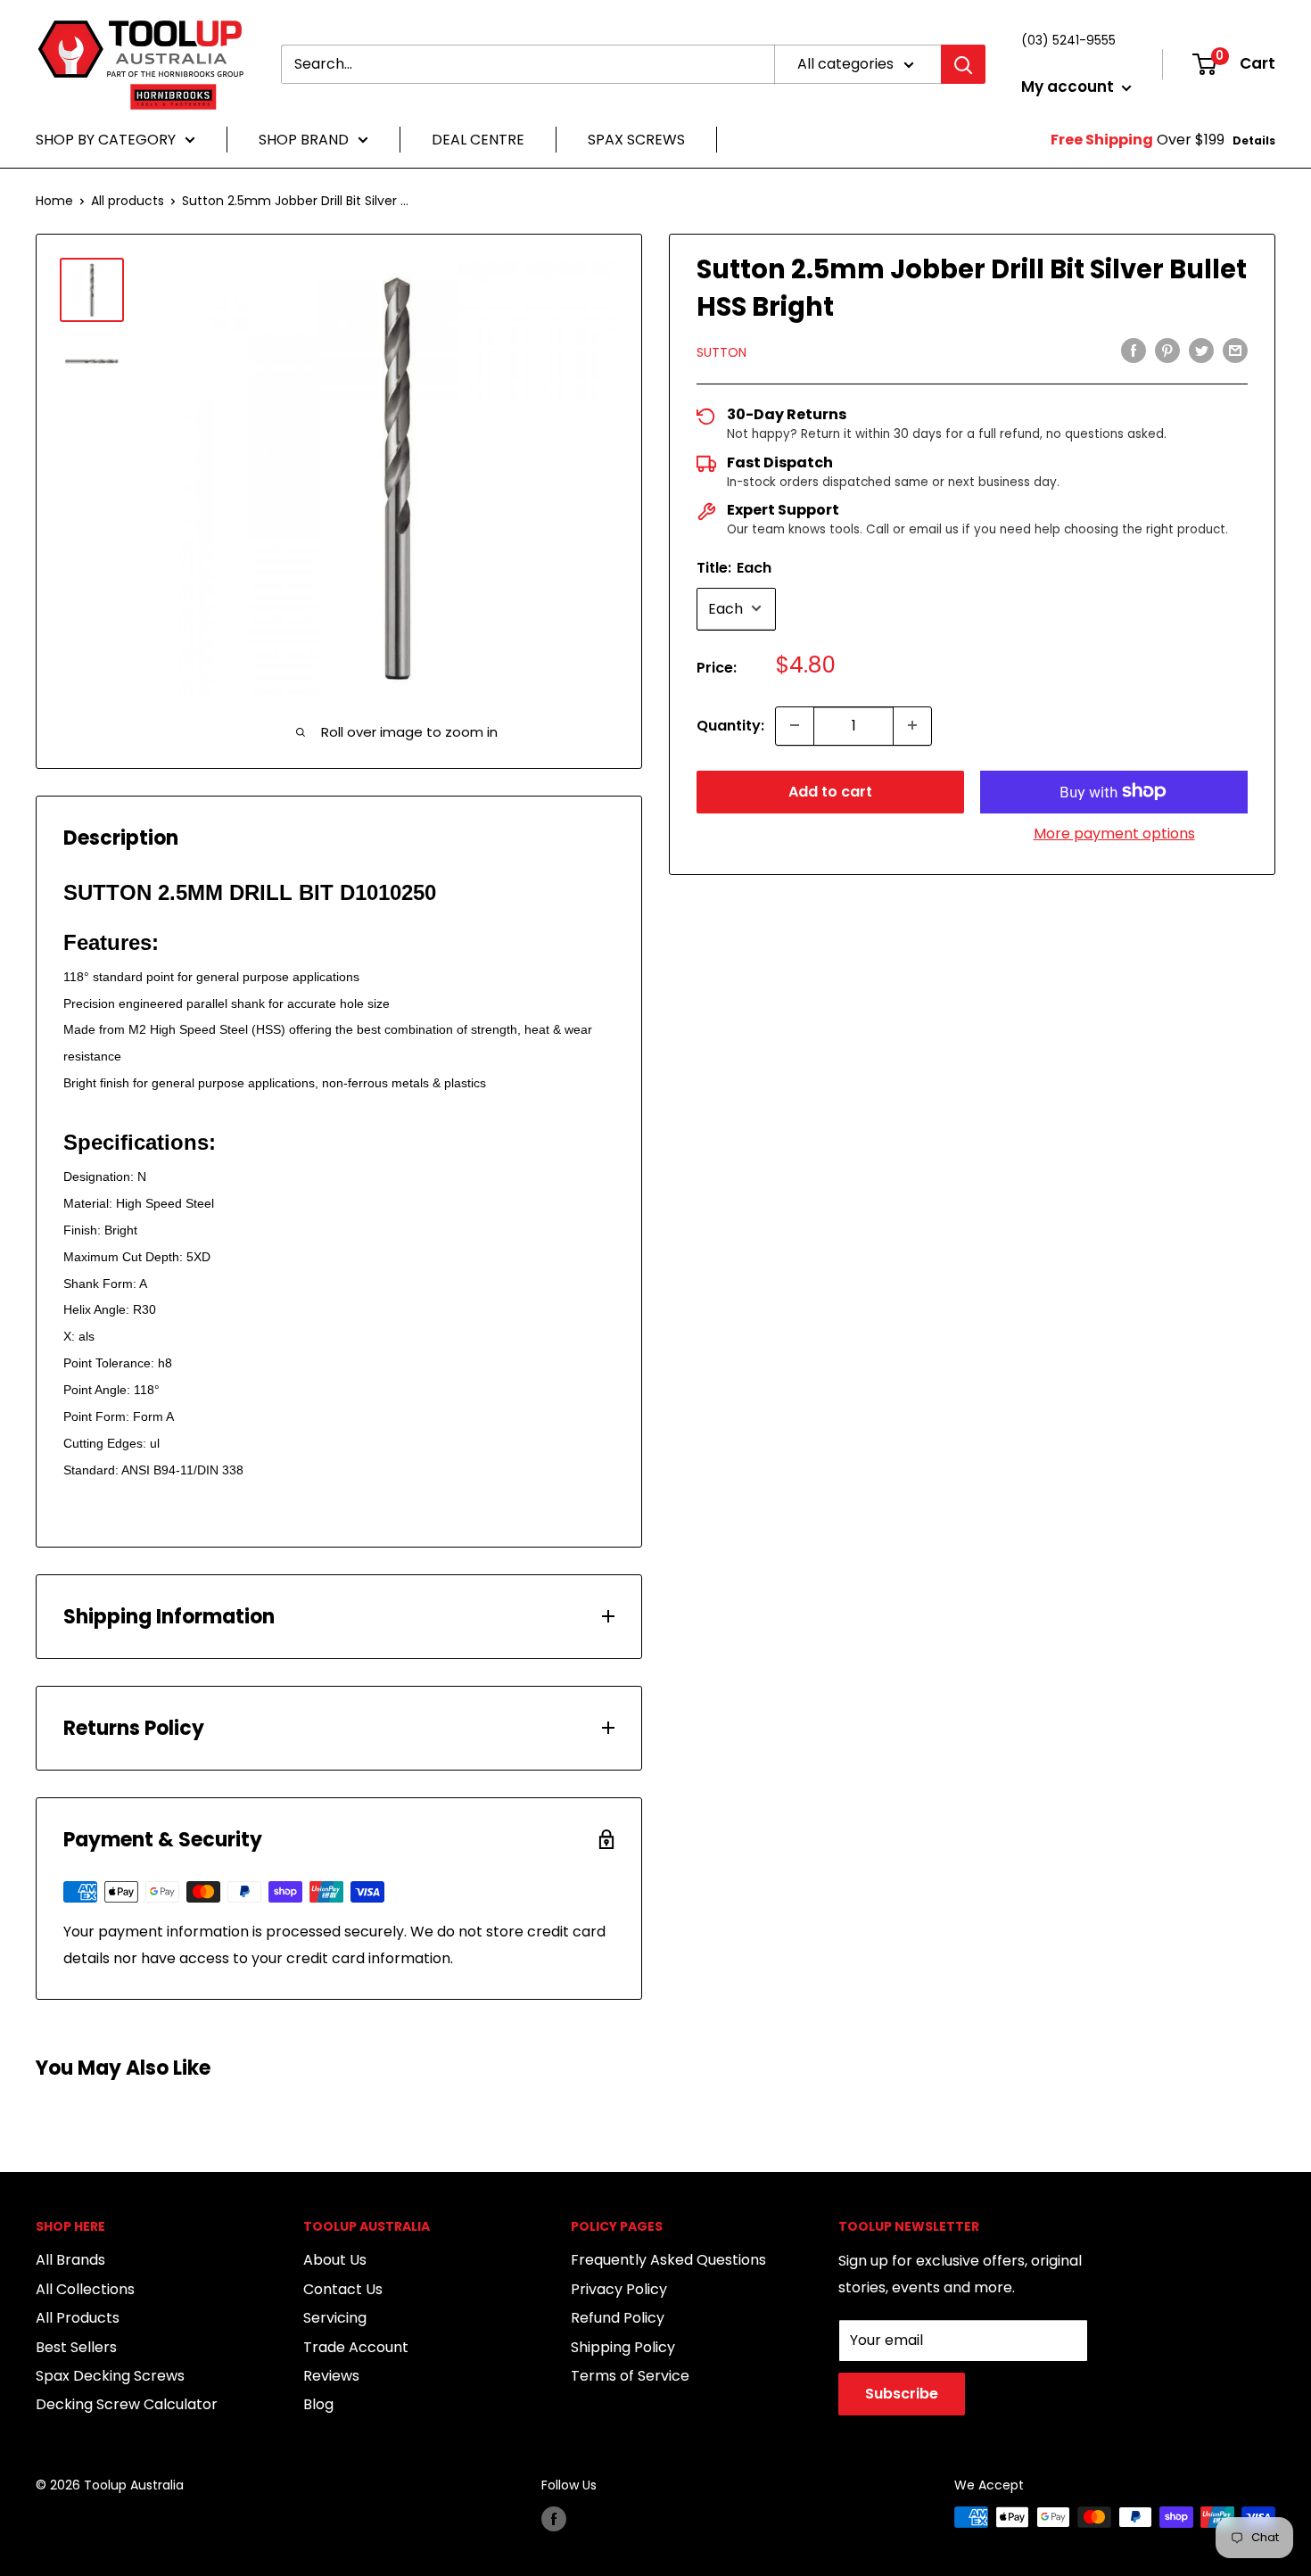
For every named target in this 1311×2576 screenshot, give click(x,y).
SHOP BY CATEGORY (106, 140)
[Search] (963, 64)
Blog (318, 2404)
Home (54, 201)
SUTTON (721, 352)
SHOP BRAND (304, 140)
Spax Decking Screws (110, 2376)
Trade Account (356, 2347)
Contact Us (343, 2289)
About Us (335, 2260)
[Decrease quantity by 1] (795, 725)
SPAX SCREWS (636, 140)
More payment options (1114, 833)
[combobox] (528, 64)
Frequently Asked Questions (668, 2260)
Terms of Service (630, 2376)
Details (1254, 140)
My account (1069, 87)
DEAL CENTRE (478, 140)
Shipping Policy (623, 2347)
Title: (734, 567)
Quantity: (730, 725)
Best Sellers (76, 2347)
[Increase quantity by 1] (912, 725)
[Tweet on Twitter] (1201, 351)
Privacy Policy (619, 2289)
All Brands (70, 2260)
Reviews (331, 2376)
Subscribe (902, 2394)
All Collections (85, 2289)
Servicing (335, 2318)
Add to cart (830, 791)
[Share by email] (1235, 351)
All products (128, 201)
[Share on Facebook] (1134, 351)
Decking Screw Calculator (127, 2404)
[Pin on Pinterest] (1167, 351)
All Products (78, 2318)
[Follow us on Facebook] (554, 2519)
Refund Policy (618, 2318)
